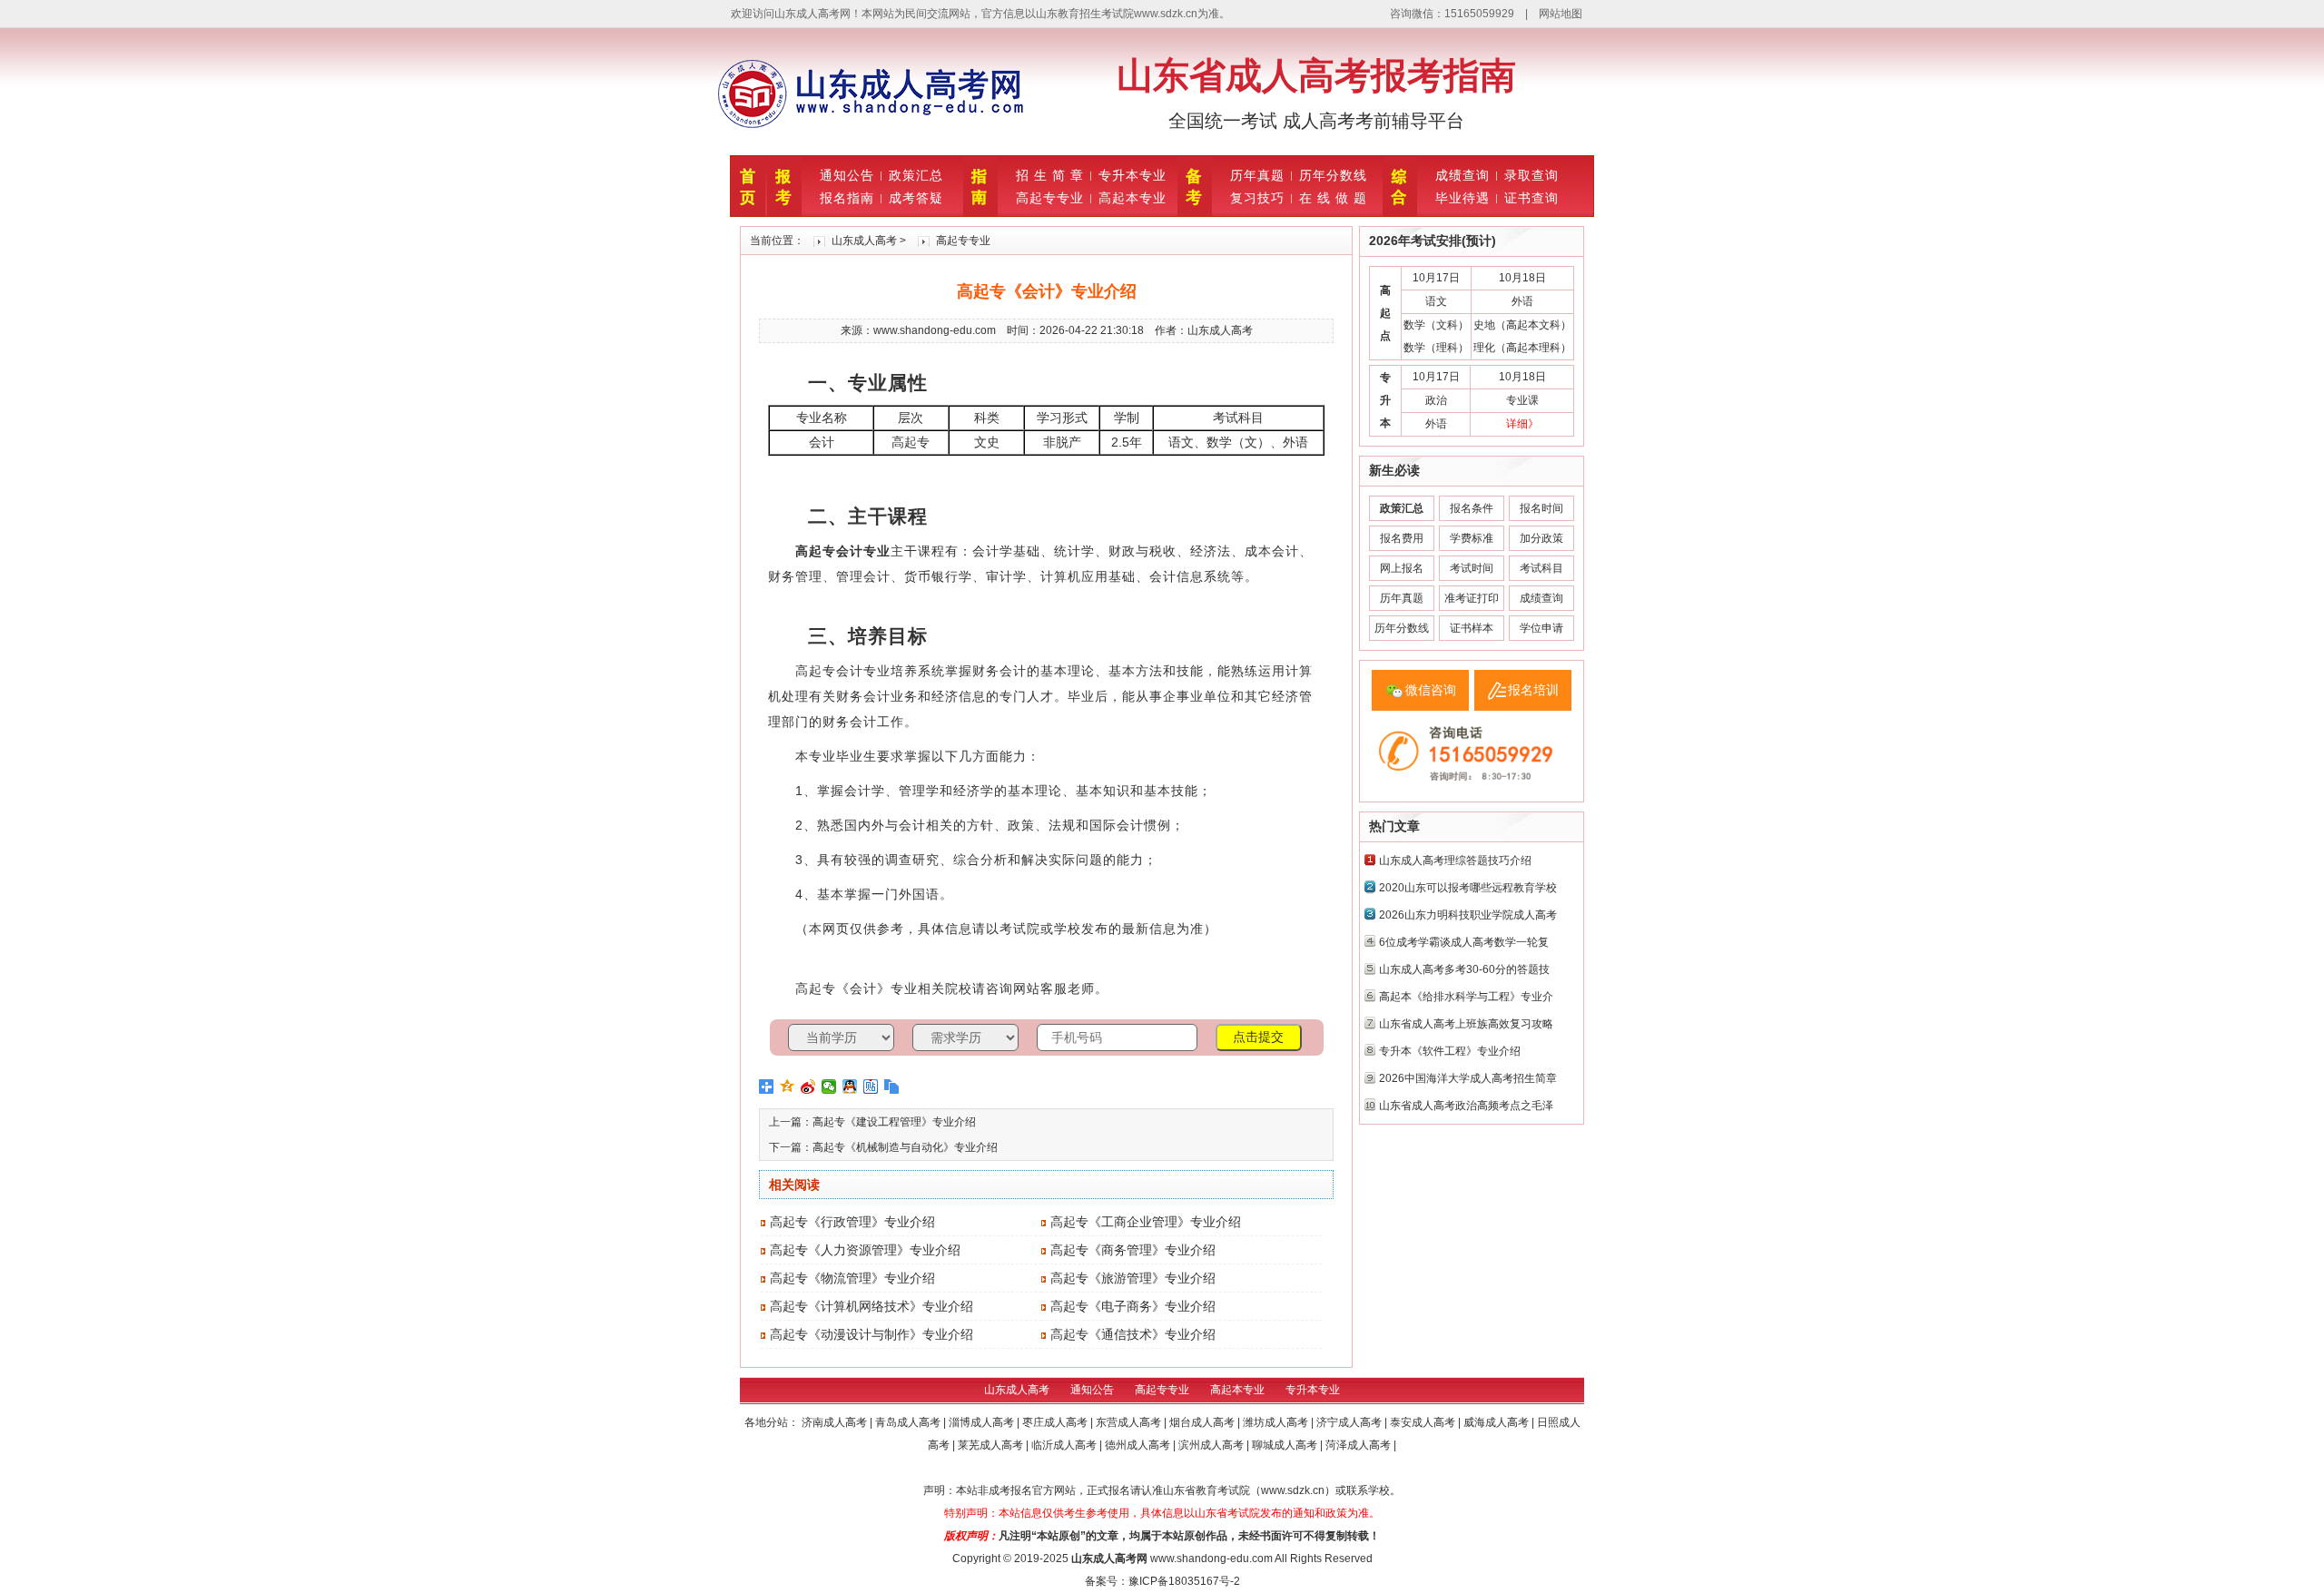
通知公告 (847, 175)
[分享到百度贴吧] (871, 1087)
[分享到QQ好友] (850, 1087)
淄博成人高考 (983, 1422)
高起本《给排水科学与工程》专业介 (1466, 997)
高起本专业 (1132, 198)
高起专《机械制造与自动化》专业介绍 (905, 1147)
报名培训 (1533, 690)
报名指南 (847, 198)
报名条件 (1472, 508)
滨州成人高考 (1212, 1445)
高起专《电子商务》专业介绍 (1133, 1306)
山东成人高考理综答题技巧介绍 (1455, 860)
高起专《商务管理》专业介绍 (1133, 1250)
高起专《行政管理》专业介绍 (852, 1222)
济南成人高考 (836, 1422)
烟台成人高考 (1203, 1422)
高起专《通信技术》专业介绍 (1133, 1334)
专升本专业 (1132, 175)
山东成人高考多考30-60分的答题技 (1464, 969)
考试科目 (1541, 568)
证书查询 (1531, 198)
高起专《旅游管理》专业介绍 (1133, 1278)
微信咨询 (1431, 690)
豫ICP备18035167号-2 (1184, 1581)
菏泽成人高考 (1359, 1445)
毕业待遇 (1462, 198)
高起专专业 (1050, 198)
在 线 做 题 (1333, 198)
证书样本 (1472, 628)
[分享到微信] (829, 1087)
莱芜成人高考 (992, 1445)
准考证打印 (1472, 598)
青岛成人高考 (909, 1422)
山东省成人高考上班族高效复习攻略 (1466, 1024)
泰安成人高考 (1424, 1422)
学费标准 (1472, 538)
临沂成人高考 (1065, 1445)
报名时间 (1541, 508)
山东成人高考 (864, 241)
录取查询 (1531, 175)
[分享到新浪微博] (808, 1087)
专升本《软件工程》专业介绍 (1450, 1051)
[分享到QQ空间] (788, 1087)
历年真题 (1257, 175)
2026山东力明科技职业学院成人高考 (1468, 915)
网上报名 (1402, 568)
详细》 (1522, 424)
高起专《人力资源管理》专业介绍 (865, 1250)
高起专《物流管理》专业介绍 (852, 1278)
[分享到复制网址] (892, 1087)
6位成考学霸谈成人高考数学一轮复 (1464, 942)
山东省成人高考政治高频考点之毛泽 (1466, 1106)
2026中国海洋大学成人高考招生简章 (1468, 1078)
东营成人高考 (1130, 1422)
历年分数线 (1333, 175)
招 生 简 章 (1050, 175)
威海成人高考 (1497, 1422)
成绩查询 (1462, 175)
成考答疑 (916, 198)
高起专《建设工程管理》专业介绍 (894, 1122)
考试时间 (1472, 568)
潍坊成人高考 (1277, 1422)
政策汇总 (916, 175)
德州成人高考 (1139, 1445)
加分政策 (1541, 538)
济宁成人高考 (1350, 1422)
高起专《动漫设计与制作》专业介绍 (871, 1334)
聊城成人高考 (1286, 1445)
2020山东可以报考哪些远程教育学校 (1468, 888)
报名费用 (1402, 538)
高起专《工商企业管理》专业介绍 (1146, 1222)
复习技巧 (1257, 198)
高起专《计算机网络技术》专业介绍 (871, 1306)
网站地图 (1561, 14)
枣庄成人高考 (1056, 1422)
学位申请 (1541, 628)
